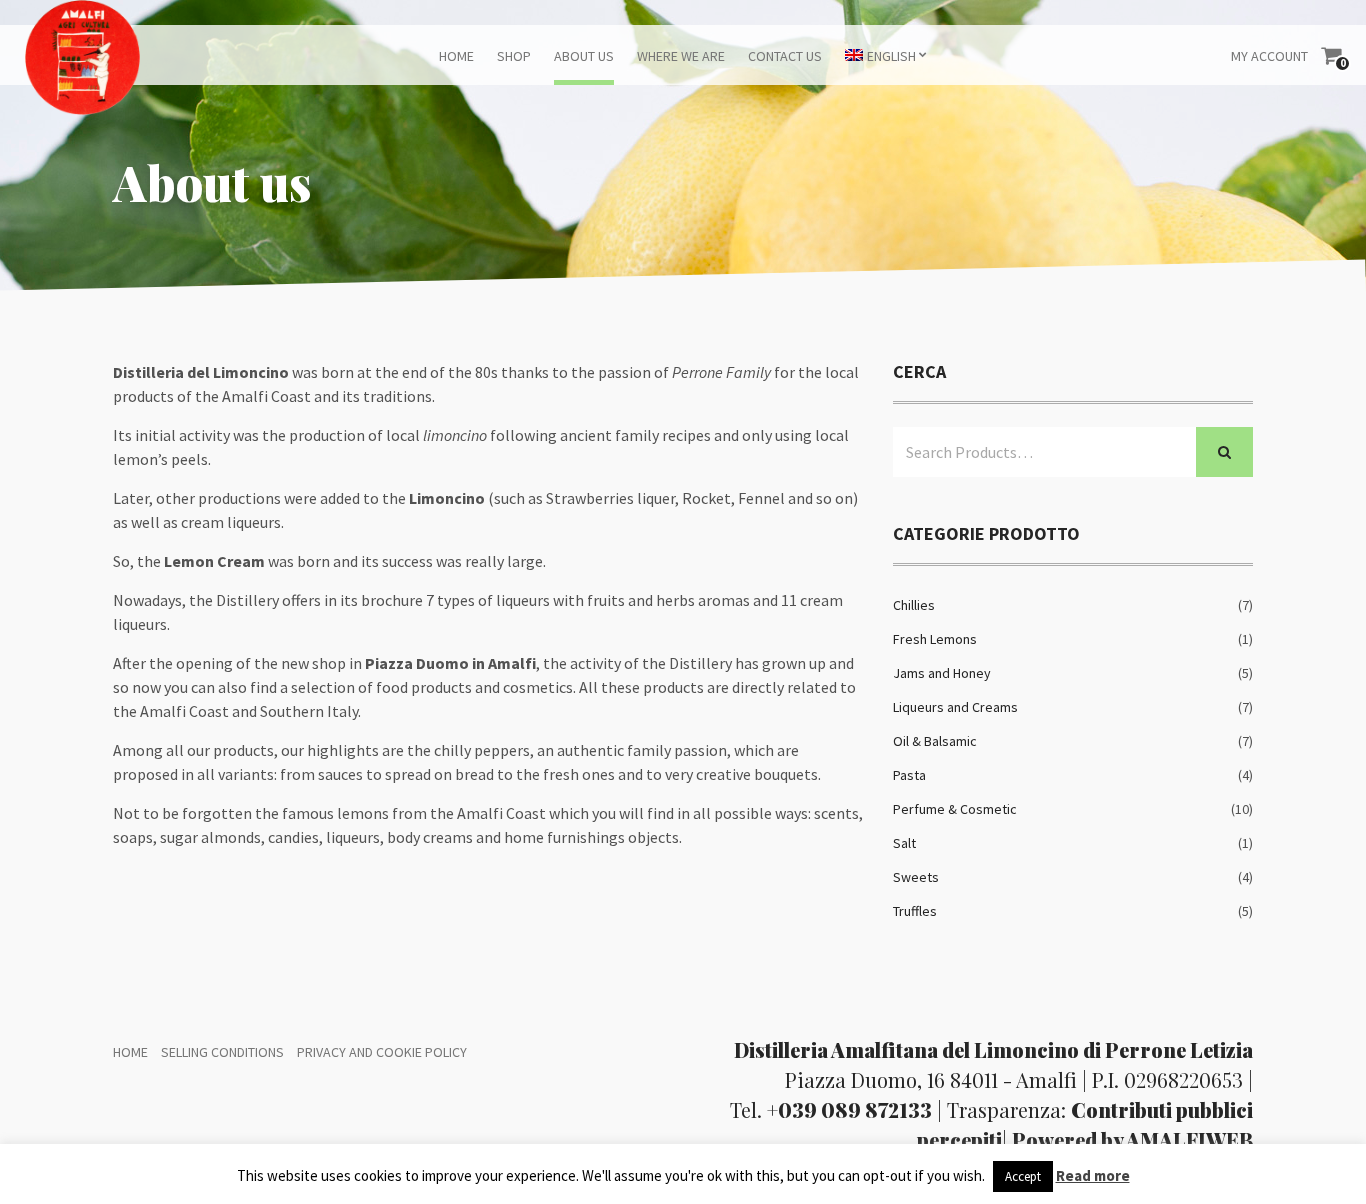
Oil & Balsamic (935, 741)
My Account (1269, 56)
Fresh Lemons (935, 639)
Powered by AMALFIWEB (1132, 1139)
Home (456, 56)
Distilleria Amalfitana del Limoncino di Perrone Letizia (993, 1049)
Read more (1093, 1175)
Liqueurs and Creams (955, 707)
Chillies (914, 605)
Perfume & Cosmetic (955, 809)
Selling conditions (222, 1052)
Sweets (916, 877)
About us (584, 56)
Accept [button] (1023, 1176)
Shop (514, 56)
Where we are (681, 56)
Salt (904, 843)
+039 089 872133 (849, 1109)
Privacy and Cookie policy (382, 1052)
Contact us (785, 56)
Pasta (909, 775)
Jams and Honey (942, 673)
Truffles (915, 911)
